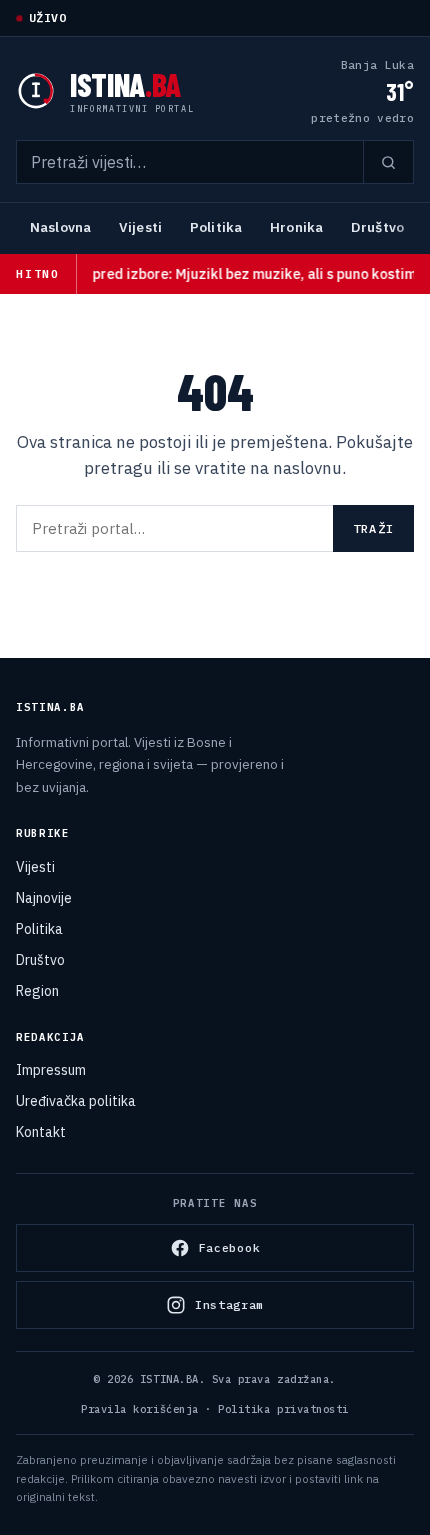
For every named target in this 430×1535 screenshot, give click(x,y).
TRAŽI (373, 528)
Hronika (296, 227)
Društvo (377, 227)
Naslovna (60, 227)
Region (37, 991)
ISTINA (125, 84)
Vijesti (140, 227)
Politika (216, 227)
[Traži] (388, 162)
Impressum (51, 1070)
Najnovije (44, 898)
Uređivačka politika (76, 1101)
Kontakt (41, 1132)
